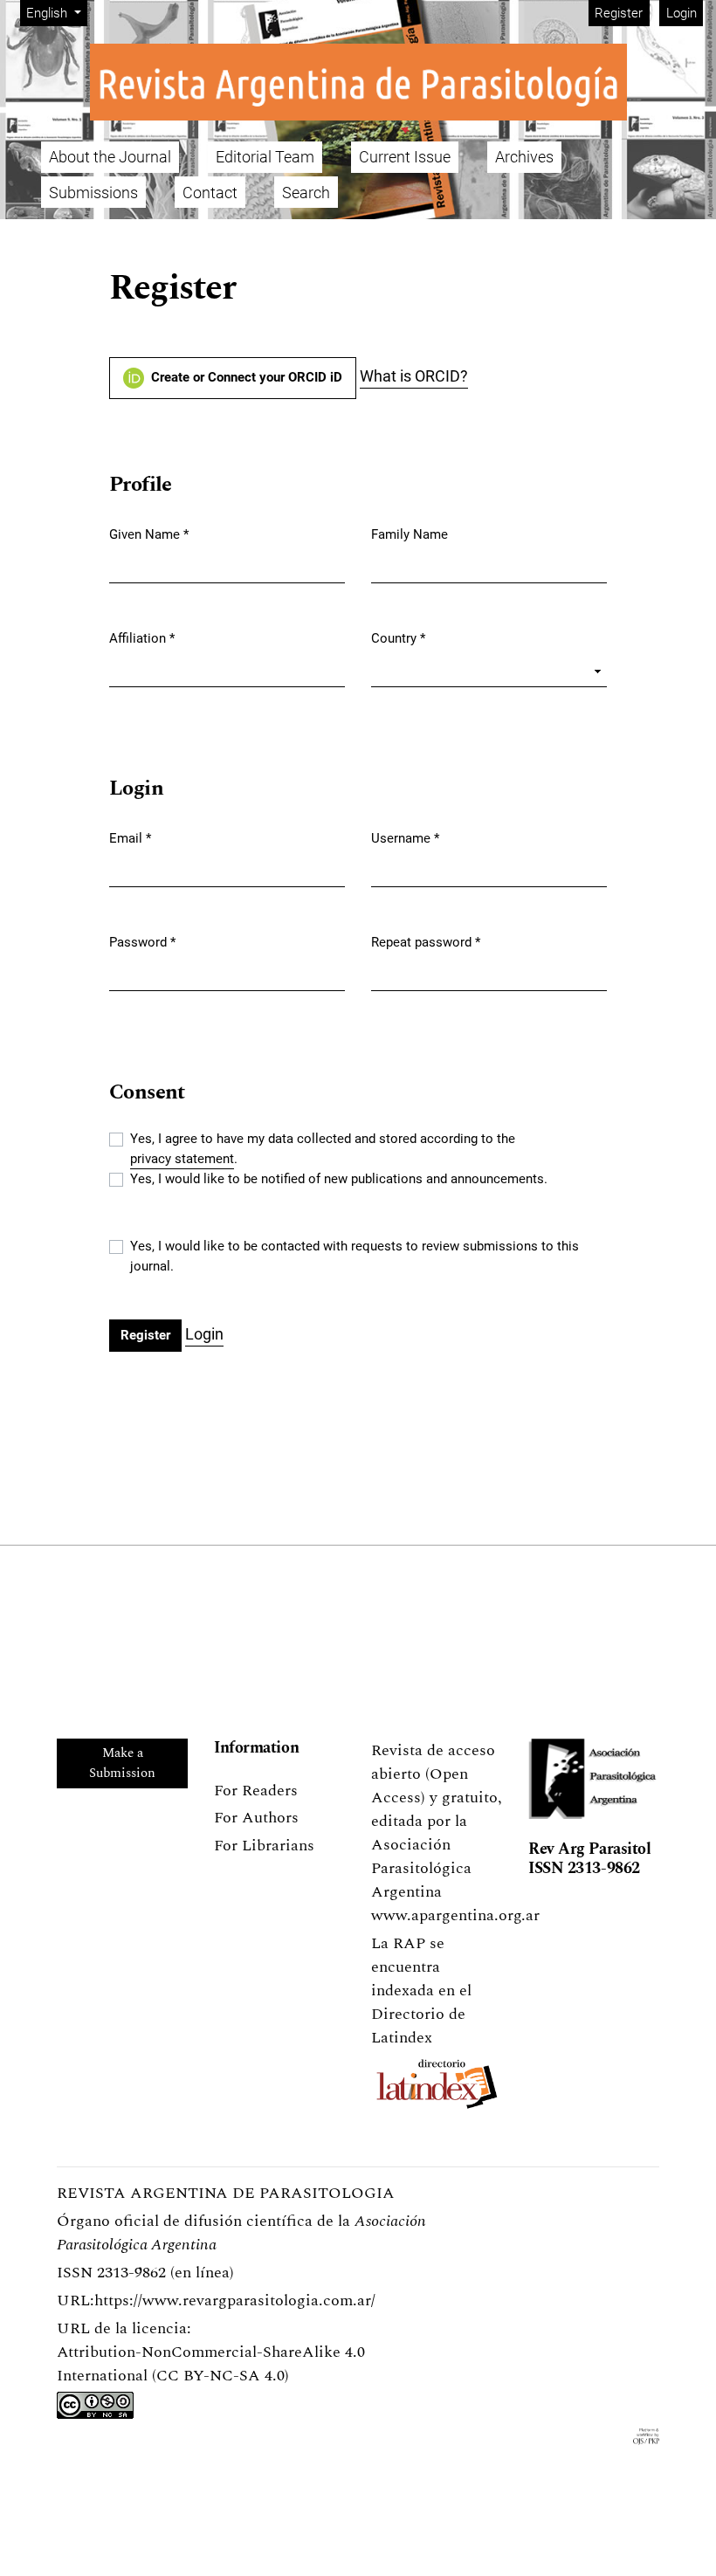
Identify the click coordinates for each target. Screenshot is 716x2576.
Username (405, 838)
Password (142, 942)
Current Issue (405, 157)
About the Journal (110, 157)
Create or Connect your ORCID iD (245, 377)
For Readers (256, 1791)
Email (130, 838)
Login (682, 13)
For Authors (256, 1818)
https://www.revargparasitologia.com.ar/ (235, 2300)
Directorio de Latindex (418, 2026)
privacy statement (182, 1159)
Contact (210, 193)
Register (619, 13)
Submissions (93, 193)
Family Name (410, 534)
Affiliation (142, 638)
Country (398, 638)
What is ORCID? (414, 376)
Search (306, 193)
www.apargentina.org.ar (455, 1915)
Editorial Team (265, 157)
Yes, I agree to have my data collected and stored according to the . (323, 1149)
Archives (524, 157)
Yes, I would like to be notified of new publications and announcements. (339, 1179)
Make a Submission (122, 1763)
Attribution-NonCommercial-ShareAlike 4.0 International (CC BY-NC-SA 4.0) (211, 2364)
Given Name (149, 534)
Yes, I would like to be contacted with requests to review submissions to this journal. (355, 1256)
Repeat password (426, 942)
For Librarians (264, 1846)
